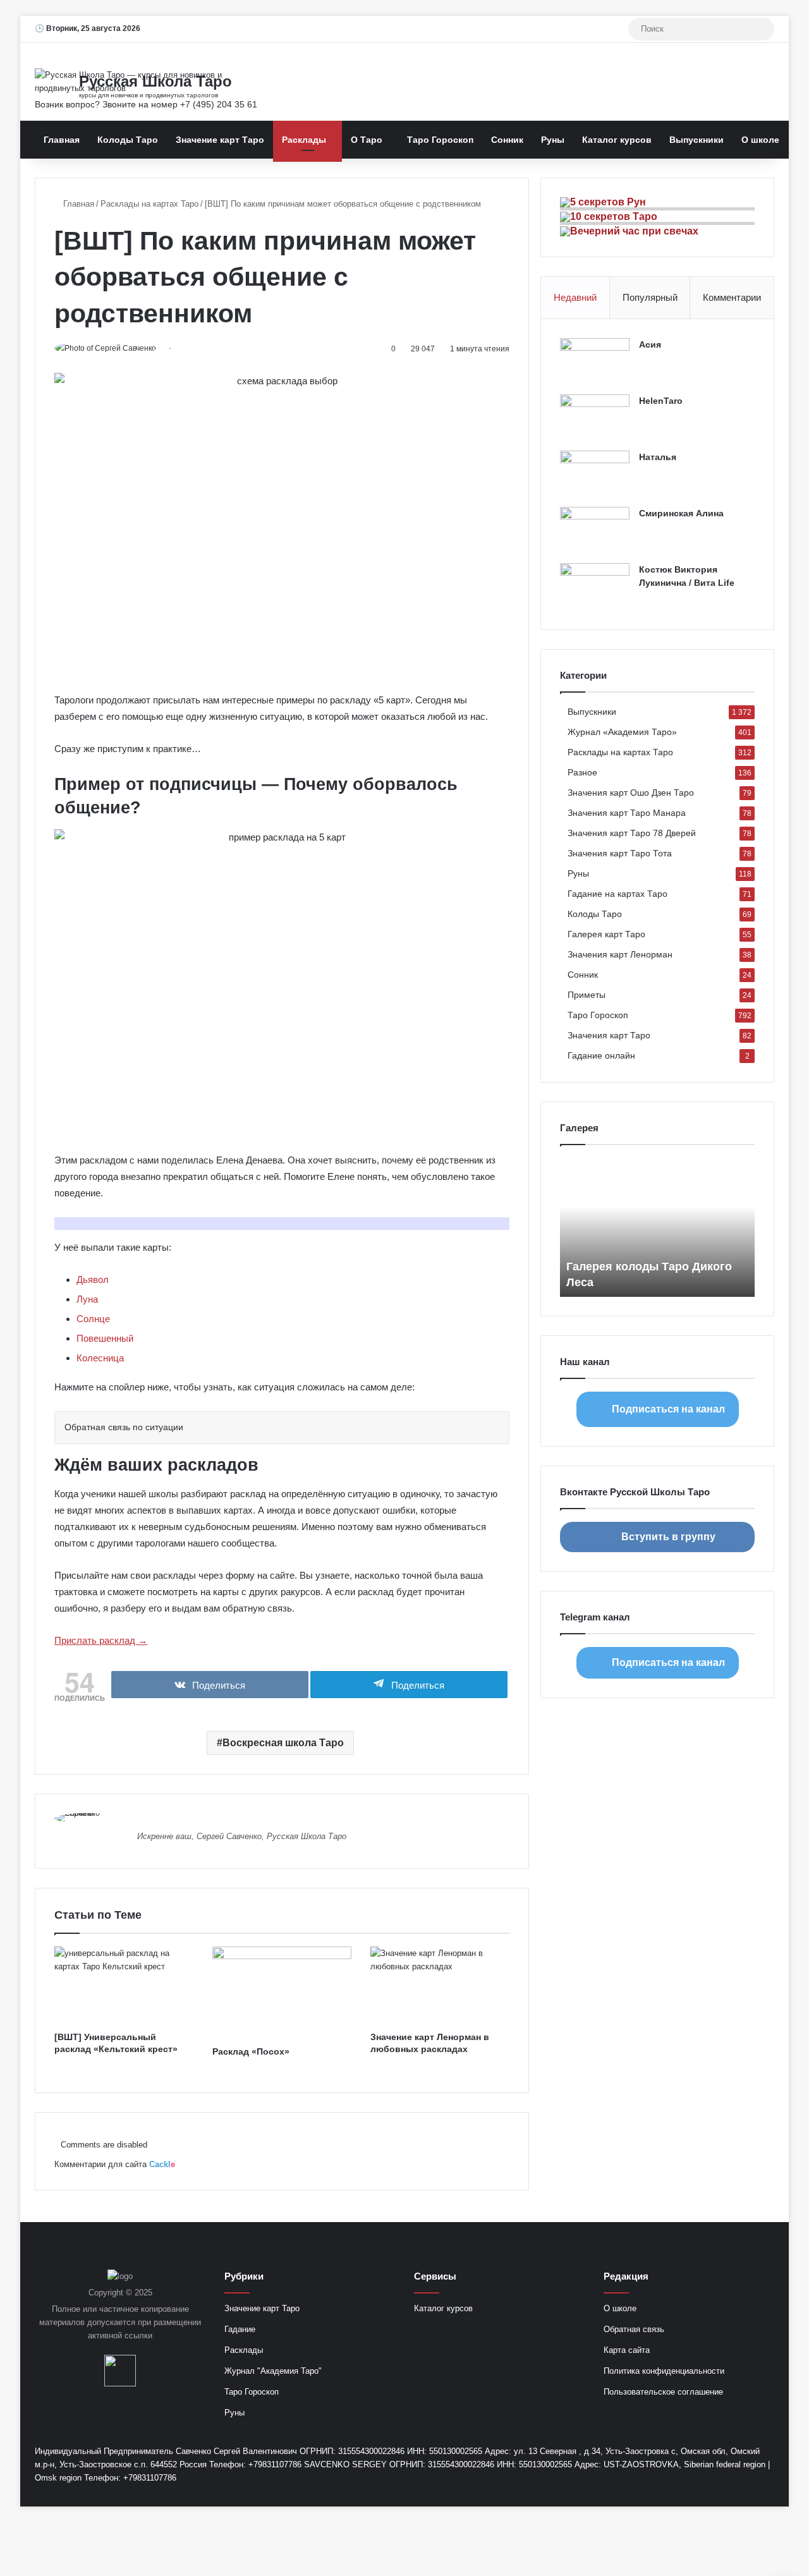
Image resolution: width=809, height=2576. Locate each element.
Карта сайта (627, 2350)
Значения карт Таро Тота (620, 854)
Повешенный (105, 1338)
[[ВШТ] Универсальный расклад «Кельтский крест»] (124, 1986)
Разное (582, 773)
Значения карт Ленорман (620, 955)
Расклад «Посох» (251, 2051)
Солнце (93, 1319)
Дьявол (93, 1279)
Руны (553, 140)
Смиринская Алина (681, 513)
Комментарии (732, 297)
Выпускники (696, 140)
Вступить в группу (668, 1537)
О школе (760, 140)
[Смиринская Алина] (595, 531)
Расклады (304, 140)
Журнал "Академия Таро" (273, 2371)
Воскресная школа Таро (283, 1743)
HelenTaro (661, 401)
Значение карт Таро (220, 140)
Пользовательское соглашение (663, 2392)
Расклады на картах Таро (149, 204)
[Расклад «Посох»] (282, 1993)
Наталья (658, 457)
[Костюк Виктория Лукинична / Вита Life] (595, 587)
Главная (62, 140)
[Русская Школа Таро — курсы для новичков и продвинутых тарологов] (152, 82)
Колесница (100, 1358)
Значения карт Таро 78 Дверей (632, 833)
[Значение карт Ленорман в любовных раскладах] (440, 1986)
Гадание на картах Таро (617, 894)
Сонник (507, 140)
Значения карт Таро (609, 1036)
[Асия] (595, 362)
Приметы (587, 995)
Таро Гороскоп (440, 140)
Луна (87, 1299)
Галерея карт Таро (606, 934)
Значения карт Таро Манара (627, 813)
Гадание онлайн (601, 1056)
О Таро (367, 140)
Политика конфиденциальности (664, 2371)
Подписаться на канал (668, 1409)
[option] (657, 1227)
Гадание (240, 2329)
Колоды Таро (128, 140)
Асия (650, 344)
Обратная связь (634, 2329)
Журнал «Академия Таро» (622, 732)
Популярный (650, 297)
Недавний (575, 297)
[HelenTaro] (595, 418)
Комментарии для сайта (115, 2164)
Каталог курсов (617, 140)
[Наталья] (595, 474)
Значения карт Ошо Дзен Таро (631, 793)
